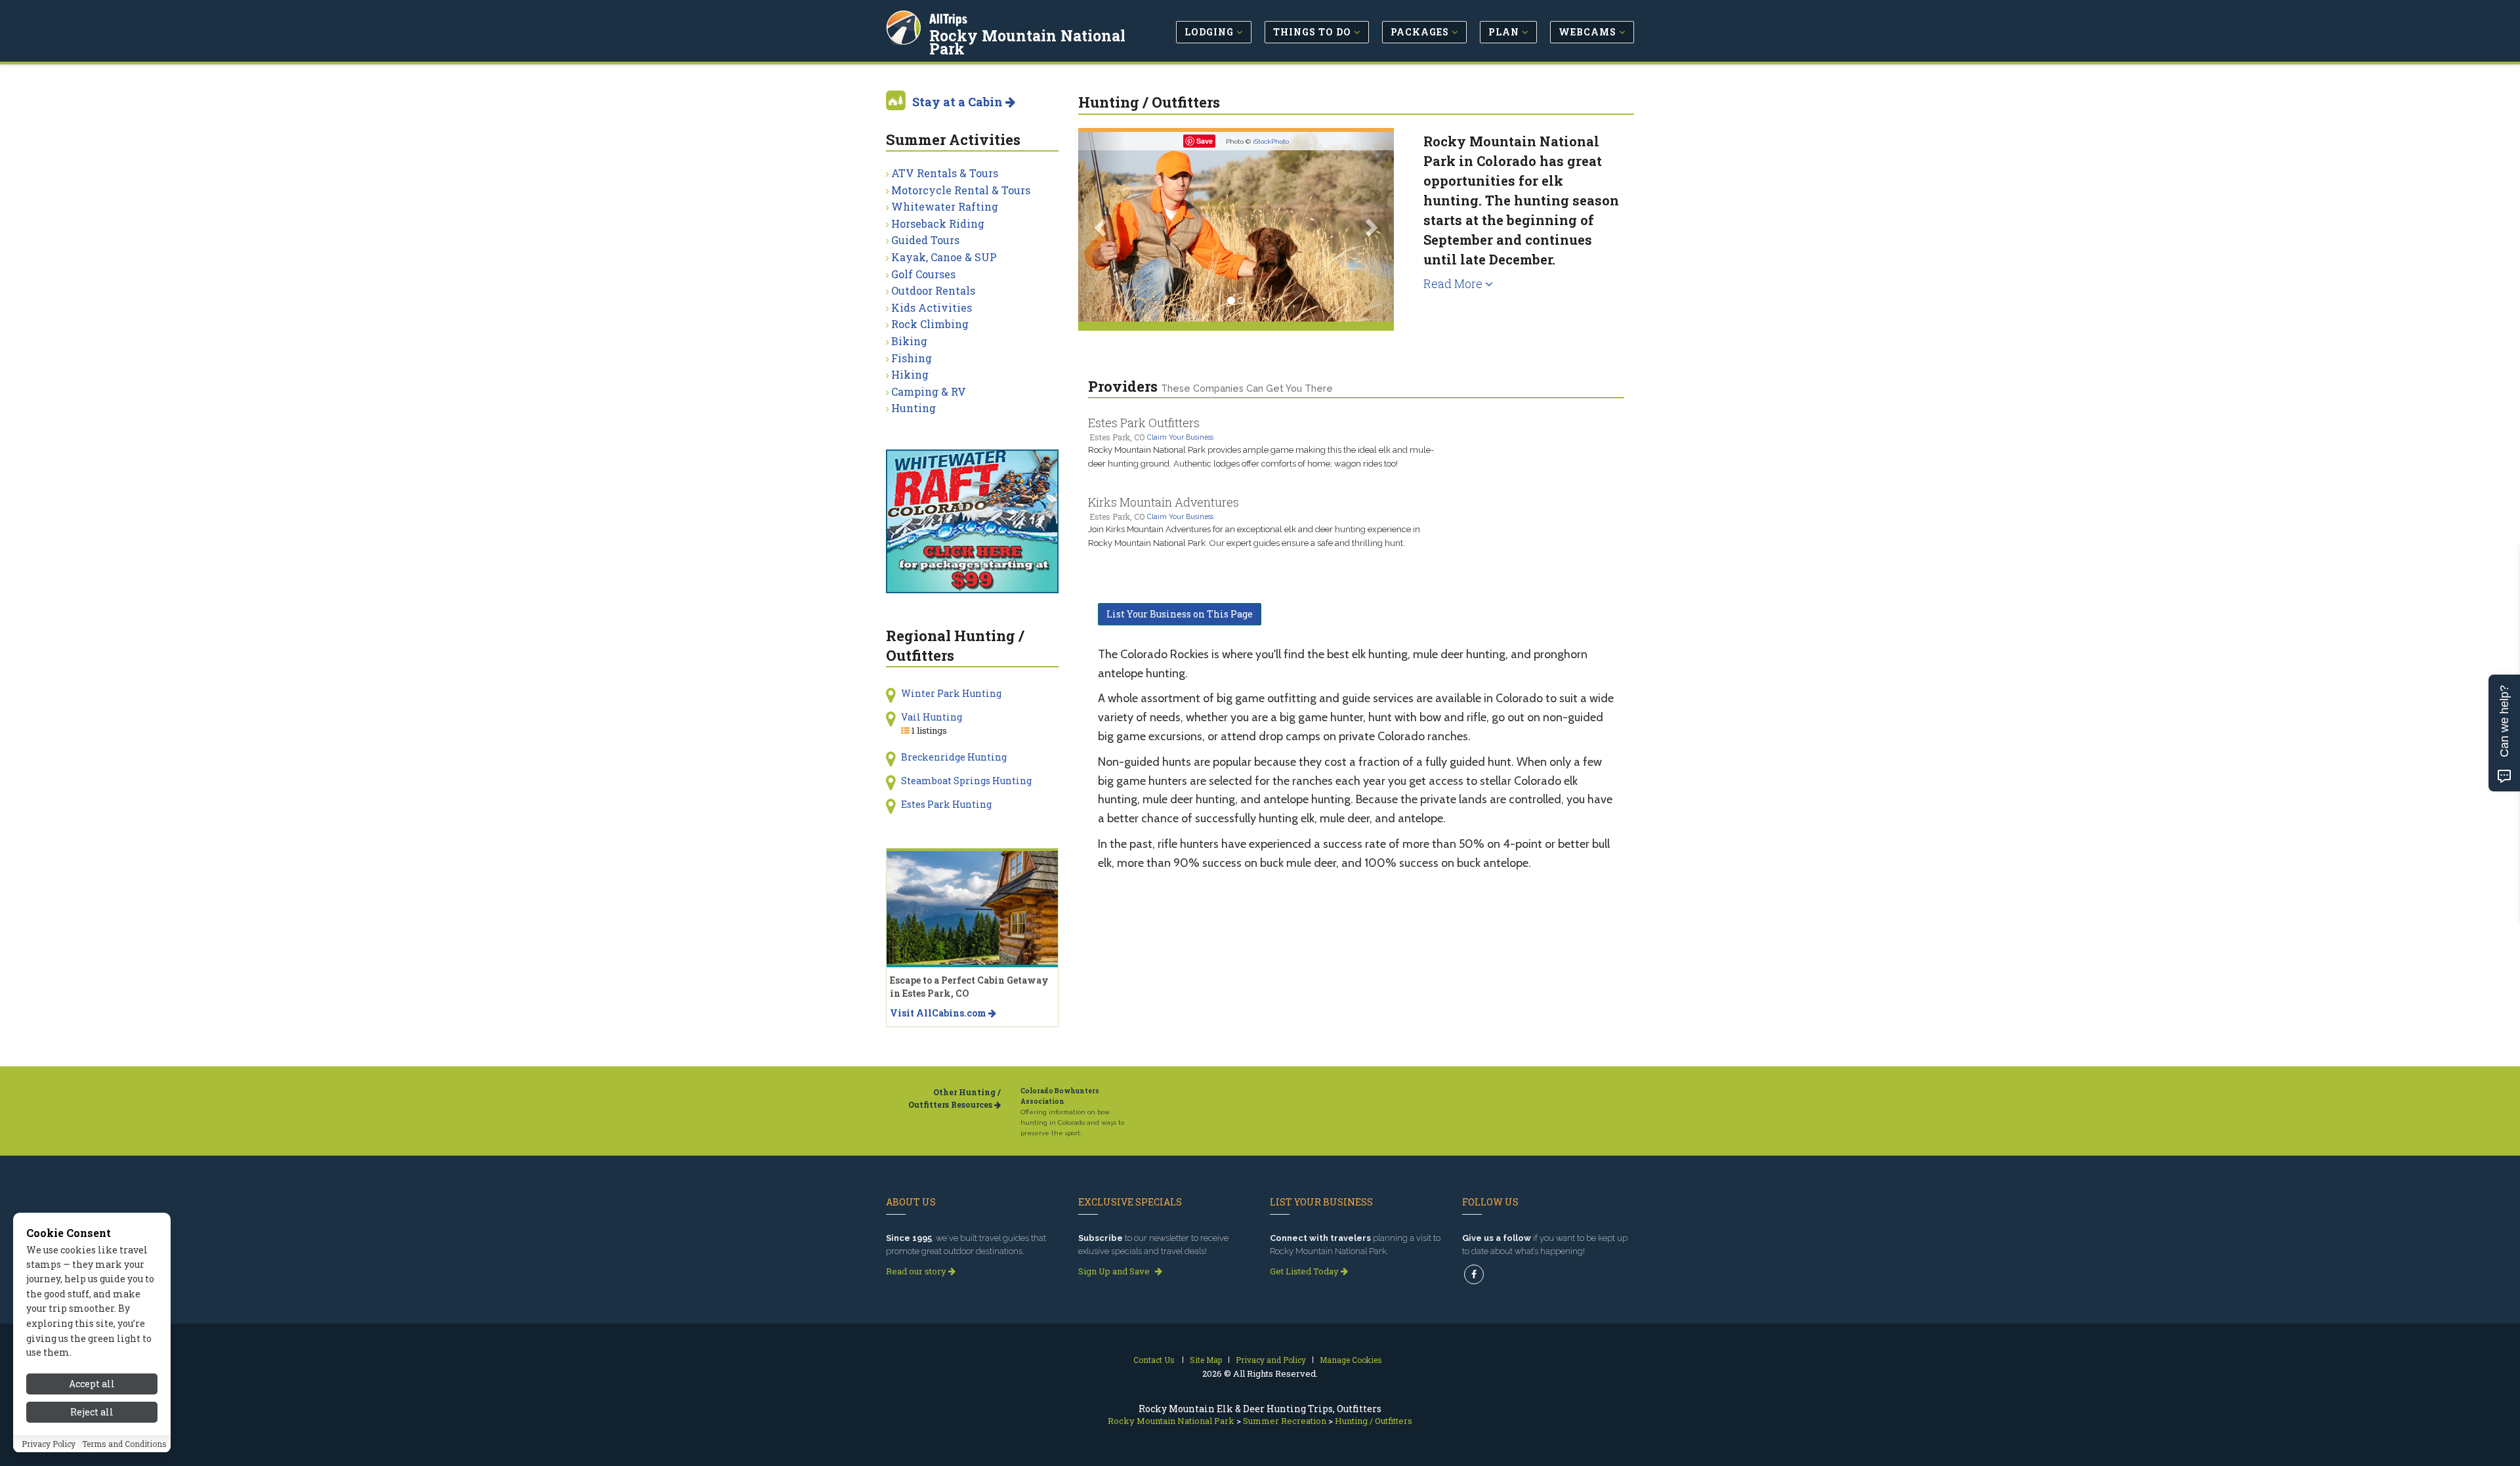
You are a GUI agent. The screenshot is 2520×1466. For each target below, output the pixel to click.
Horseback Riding (938, 223)
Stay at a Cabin (959, 102)
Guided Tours (925, 240)
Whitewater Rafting (945, 206)
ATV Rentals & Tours (945, 173)
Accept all (92, 1384)
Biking (909, 341)
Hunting (913, 408)
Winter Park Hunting (951, 693)
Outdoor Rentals (933, 290)
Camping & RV (929, 391)
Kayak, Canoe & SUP (944, 257)
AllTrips (948, 19)
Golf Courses (923, 274)
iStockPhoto (1271, 141)
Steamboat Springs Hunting (966, 781)
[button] (1102, 227)
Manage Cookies (1351, 1360)
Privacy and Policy (1271, 1360)
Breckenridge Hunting (954, 757)
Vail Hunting (932, 717)
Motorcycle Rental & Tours (961, 190)
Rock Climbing (930, 324)
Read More (1454, 283)
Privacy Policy (49, 1444)
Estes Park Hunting (946, 804)
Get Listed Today (1305, 1271)
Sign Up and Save (1115, 1271)
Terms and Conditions (124, 1444)
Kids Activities (932, 307)
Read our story (917, 1271)
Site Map (1206, 1360)
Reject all (92, 1412)
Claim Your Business (1180, 437)
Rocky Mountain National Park (1027, 42)
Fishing (912, 358)
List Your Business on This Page (1180, 614)
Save (1205, 141)
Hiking (910, 374)
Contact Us (1154, 1360)
